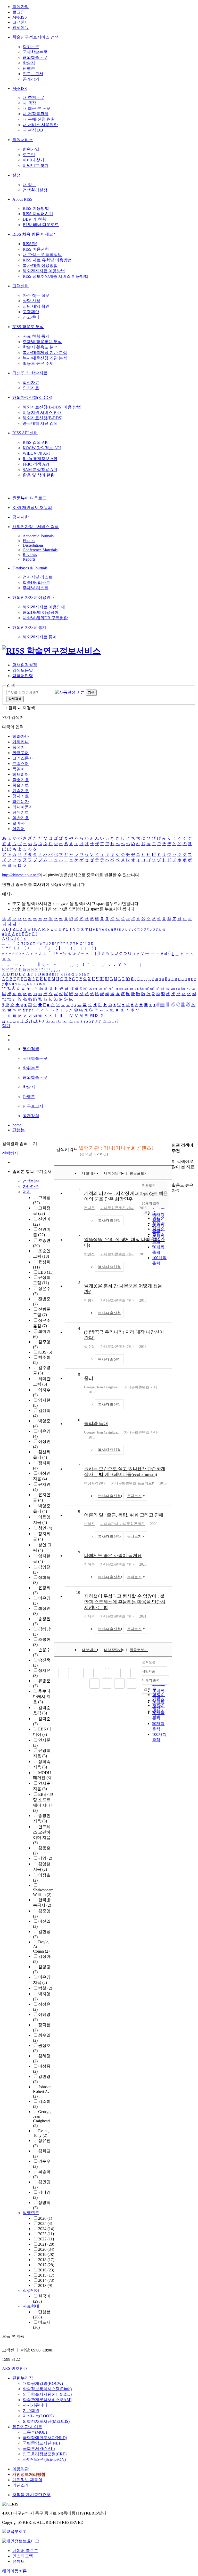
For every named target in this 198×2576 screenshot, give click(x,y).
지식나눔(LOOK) (38, 2416)
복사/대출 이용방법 (40, 265)
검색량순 (31, 1181)
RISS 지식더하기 (38, 214)
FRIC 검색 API (36, 464)
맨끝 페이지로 (132, 1683)
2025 (45, 2223)
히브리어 (21, 774)
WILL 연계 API (36, 453)
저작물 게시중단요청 (31, 2495)
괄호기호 (21, 780)
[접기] (173, 1176)
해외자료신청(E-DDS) (32, 397)
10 (78, 1592)
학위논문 (31, 47)
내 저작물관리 (36, 114)
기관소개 (21, 2485)
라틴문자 (21, 802)
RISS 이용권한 (36, 249)
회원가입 (21, 7)
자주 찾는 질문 (36, 295)
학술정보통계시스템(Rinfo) (47, 2389)
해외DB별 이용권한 (41, 612)
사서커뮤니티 (35, 2405)
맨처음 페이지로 (64, 1673)
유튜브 (19, 2561)
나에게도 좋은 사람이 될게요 (113, 1556)
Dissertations (33, 545)
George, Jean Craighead (42, 2119)
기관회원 (31, 2411)
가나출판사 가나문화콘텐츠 (122, 1524)
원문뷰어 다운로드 (29, 498)
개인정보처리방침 (29, 2474)
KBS (45, 1352)
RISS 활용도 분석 (28, 327)
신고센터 (31, 317)
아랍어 (19, 829)
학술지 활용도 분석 (40, 347)
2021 (46, 2244)
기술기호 (21, 791)
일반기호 (21, 818)
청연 (45, 1528)
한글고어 (21, 753)
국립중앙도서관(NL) (41, 2443)
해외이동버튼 (14, 2571)
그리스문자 (23, 758)
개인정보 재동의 (27, 2480)
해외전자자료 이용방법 (44, 271)
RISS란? (30, 244)
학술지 (29, 63)
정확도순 (149, 1662)
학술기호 (21, 785)
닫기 (6, 1026)
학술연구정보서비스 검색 (36, 37)
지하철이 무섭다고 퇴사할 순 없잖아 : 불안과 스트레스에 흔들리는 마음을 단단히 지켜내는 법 (125, 1602)
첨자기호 (21, 796)
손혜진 (89, 1524)
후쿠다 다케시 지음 (42, 1696)
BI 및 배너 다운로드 (41, 225)
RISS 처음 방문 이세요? (34, 234)
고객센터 (21, 22)
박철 (45, 1988)
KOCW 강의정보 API (42, 448)
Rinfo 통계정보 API (40, 459)
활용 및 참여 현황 (39, 475)
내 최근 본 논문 (37, 108)
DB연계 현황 (34, 219)
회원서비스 (23, 140)
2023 (46, 2234)
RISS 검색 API (36, 442)
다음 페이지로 (119, 1683)
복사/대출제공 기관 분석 (45, 353)
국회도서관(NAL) (39, 2449)
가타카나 (21, 742)
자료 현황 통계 (36, 336)
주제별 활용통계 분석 (42, 342)
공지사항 (21, 517)
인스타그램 (23, 2556)
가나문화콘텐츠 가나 (117, 1208)
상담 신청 (31, 301)
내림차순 (148, 1671)
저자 (27, 1192)
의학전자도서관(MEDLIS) (46, 2421)
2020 (46, 2249)
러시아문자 (23, 807)
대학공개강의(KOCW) (43, 2383)
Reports (29, 559)
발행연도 (31, 2213)
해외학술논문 (35, 57)
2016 (46, 2270)
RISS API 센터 (25, 433)
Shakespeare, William (44, 1892)
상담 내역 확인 (36, 306)
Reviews (30, 555)
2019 (46, 2254)
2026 (45, 2218)
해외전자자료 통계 (29, 627)
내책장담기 (113, 1173)
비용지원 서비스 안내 (42, 412)
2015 (46, 2275)
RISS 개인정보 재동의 (32, 508)
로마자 (19, 823)
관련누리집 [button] (23, 2378)
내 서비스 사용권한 (40, 125)
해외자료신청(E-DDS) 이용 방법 (52, 407)
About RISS (22, 199)
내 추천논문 (34, 98)
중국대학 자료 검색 (40, 423)
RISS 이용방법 (36, 208)
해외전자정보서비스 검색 (36, 527)
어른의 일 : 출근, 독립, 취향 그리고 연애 (124, 1515)
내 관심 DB (33, 130)
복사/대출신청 (109, 1221)
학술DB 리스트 (36, 582)
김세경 (89, 1616)
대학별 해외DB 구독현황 (45, 618)
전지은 (89, 1208)
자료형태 (31, 2306)
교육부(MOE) (35, 2432)
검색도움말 (23, 670)
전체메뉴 (21, 28)
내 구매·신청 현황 (39, 119)
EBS (46, 1272)
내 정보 (29, 185)
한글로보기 (139, 1173)
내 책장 (29, 103)
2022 (46, 2239)
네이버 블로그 (25, 2551)
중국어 (19, 747)
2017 (46, 2265)
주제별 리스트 (36, 588)
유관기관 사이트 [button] (27, 2427)
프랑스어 (21, 764)
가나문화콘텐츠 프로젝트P (133, 1483)
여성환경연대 (95, 1483)
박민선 (89, 1254)
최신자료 (31, 382)
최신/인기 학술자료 (30, 373)
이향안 (89, 1300)
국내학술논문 (35, 52)
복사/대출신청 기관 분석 (45, 358)
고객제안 (31, 312)
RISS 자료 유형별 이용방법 (47, 260)
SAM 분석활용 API (40, 470)
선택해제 (10, 1153)
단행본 (29, 68)
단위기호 (21, 812)
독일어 (19, 769)
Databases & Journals (30, 568)
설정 (16, 175)
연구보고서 (33, 74)
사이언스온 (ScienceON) (44, 2459)
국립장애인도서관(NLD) (45, 2438)
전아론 (89, 1564)
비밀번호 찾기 (36, 165)
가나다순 (31, 1186)
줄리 (89, 1378)
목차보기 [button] (134, 1496)
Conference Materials (40, 550)
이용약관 (21, 2469)
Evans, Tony (41, 2133)
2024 (46, 2229)
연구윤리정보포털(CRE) (45, 2454)
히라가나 (21, 736)
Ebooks (29, 541)
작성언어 (31, 2290)
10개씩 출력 (151, 1680)
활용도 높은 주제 (38, 363)
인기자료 (31, 388)
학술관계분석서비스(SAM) (47, 2400)
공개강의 (31, 79)
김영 (45, 1858)
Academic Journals (38, 536)
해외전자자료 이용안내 (34, 597)
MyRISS (20, 17)
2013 (45, 2285)
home (17, 1125)
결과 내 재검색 (22, 708)
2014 (46, 2280)
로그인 (19, 12)
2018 (46, 2260)
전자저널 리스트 (38, 577)
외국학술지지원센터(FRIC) (47, 2394)
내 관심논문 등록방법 (42, 255)
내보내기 (89, 1173)
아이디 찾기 (34, 160)
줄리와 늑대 (96, 1424)
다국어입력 (23, 676)
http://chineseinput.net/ (20, 875)
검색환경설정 (35, 190)
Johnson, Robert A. (43, 2091)
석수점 (89, 1347)
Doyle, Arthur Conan (41, 1947)
